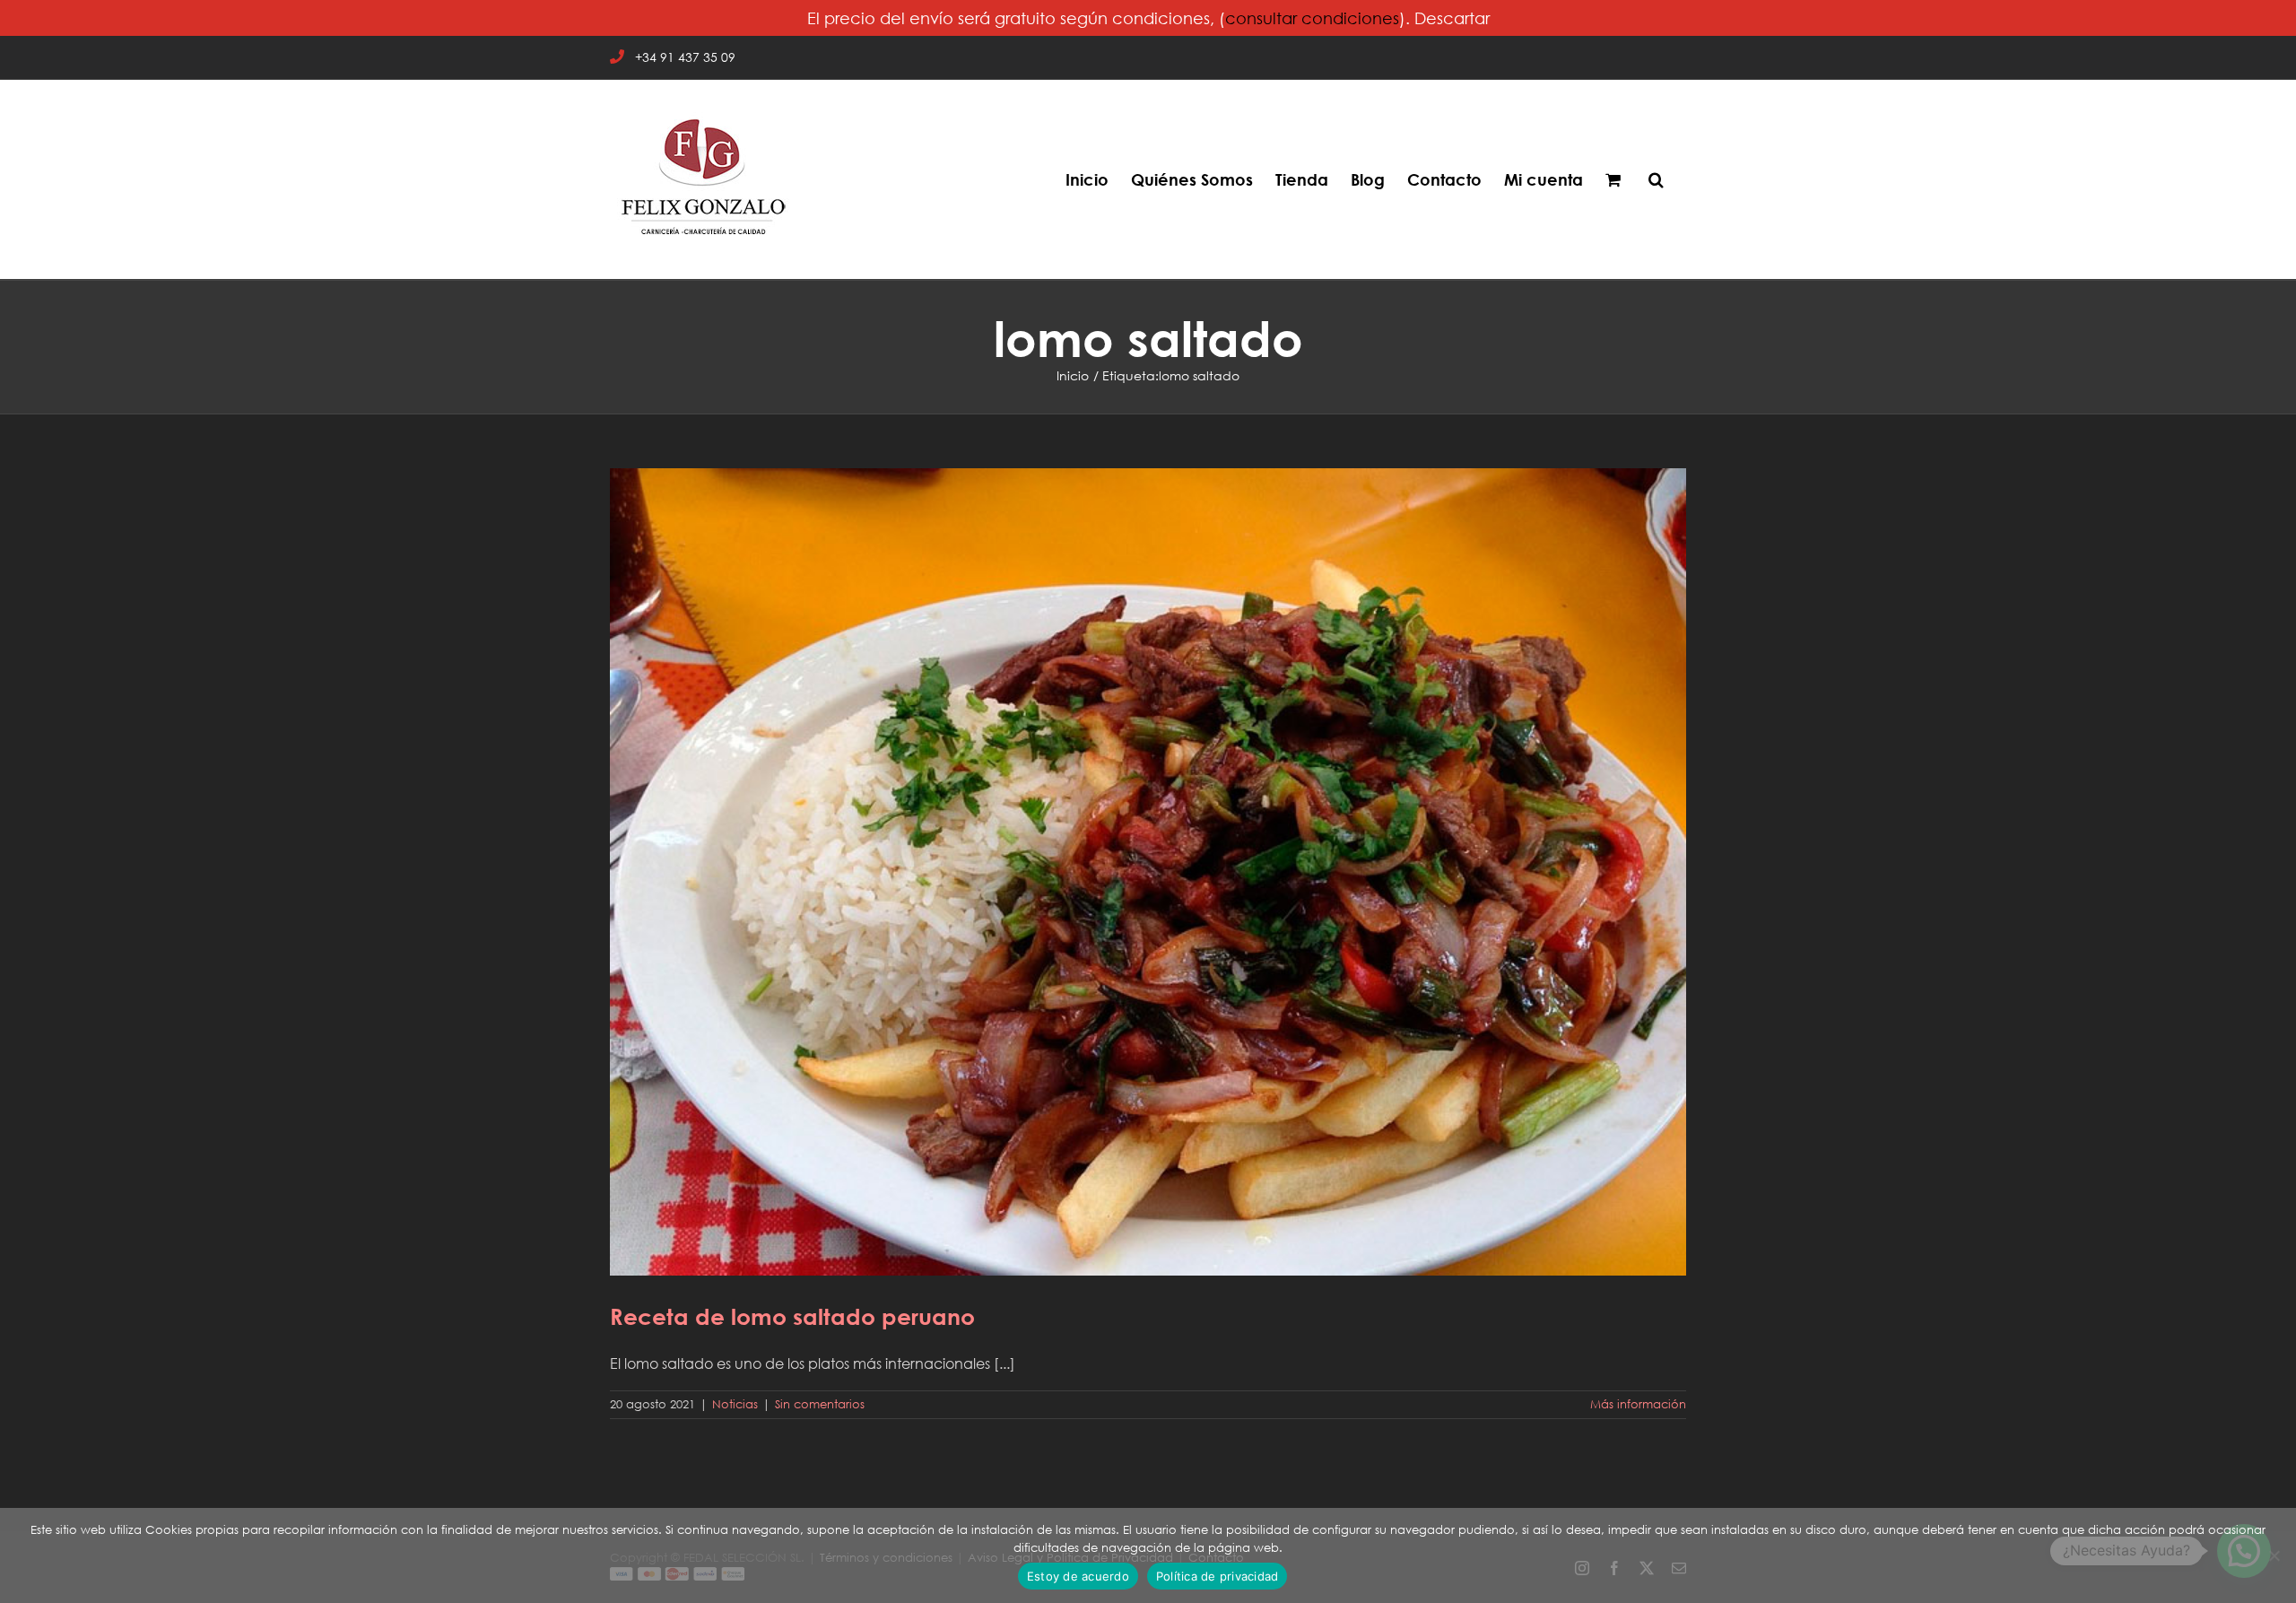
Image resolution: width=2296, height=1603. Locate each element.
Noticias (735, 1404)
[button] (1656, 179)
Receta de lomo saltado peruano (1148, 859)
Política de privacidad (1218, 1576)
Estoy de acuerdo (1078, 1576)
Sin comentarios (820, 1404)
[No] (2274, 1555)
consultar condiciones (1312, 18)
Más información (1638, 1404)
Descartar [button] (1452, 18)
